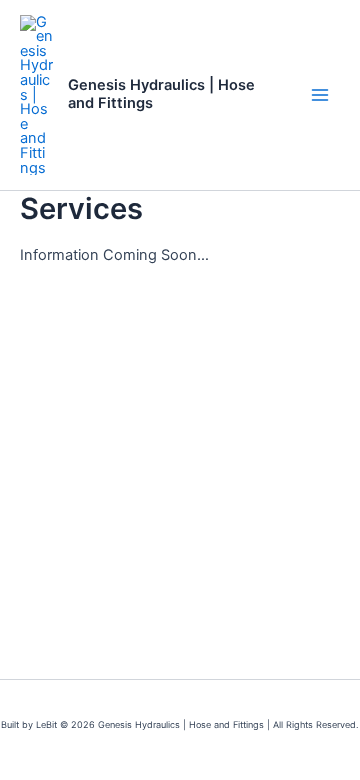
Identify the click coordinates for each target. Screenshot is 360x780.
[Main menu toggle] (320, 95)
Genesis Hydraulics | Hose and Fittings (161, 94)
